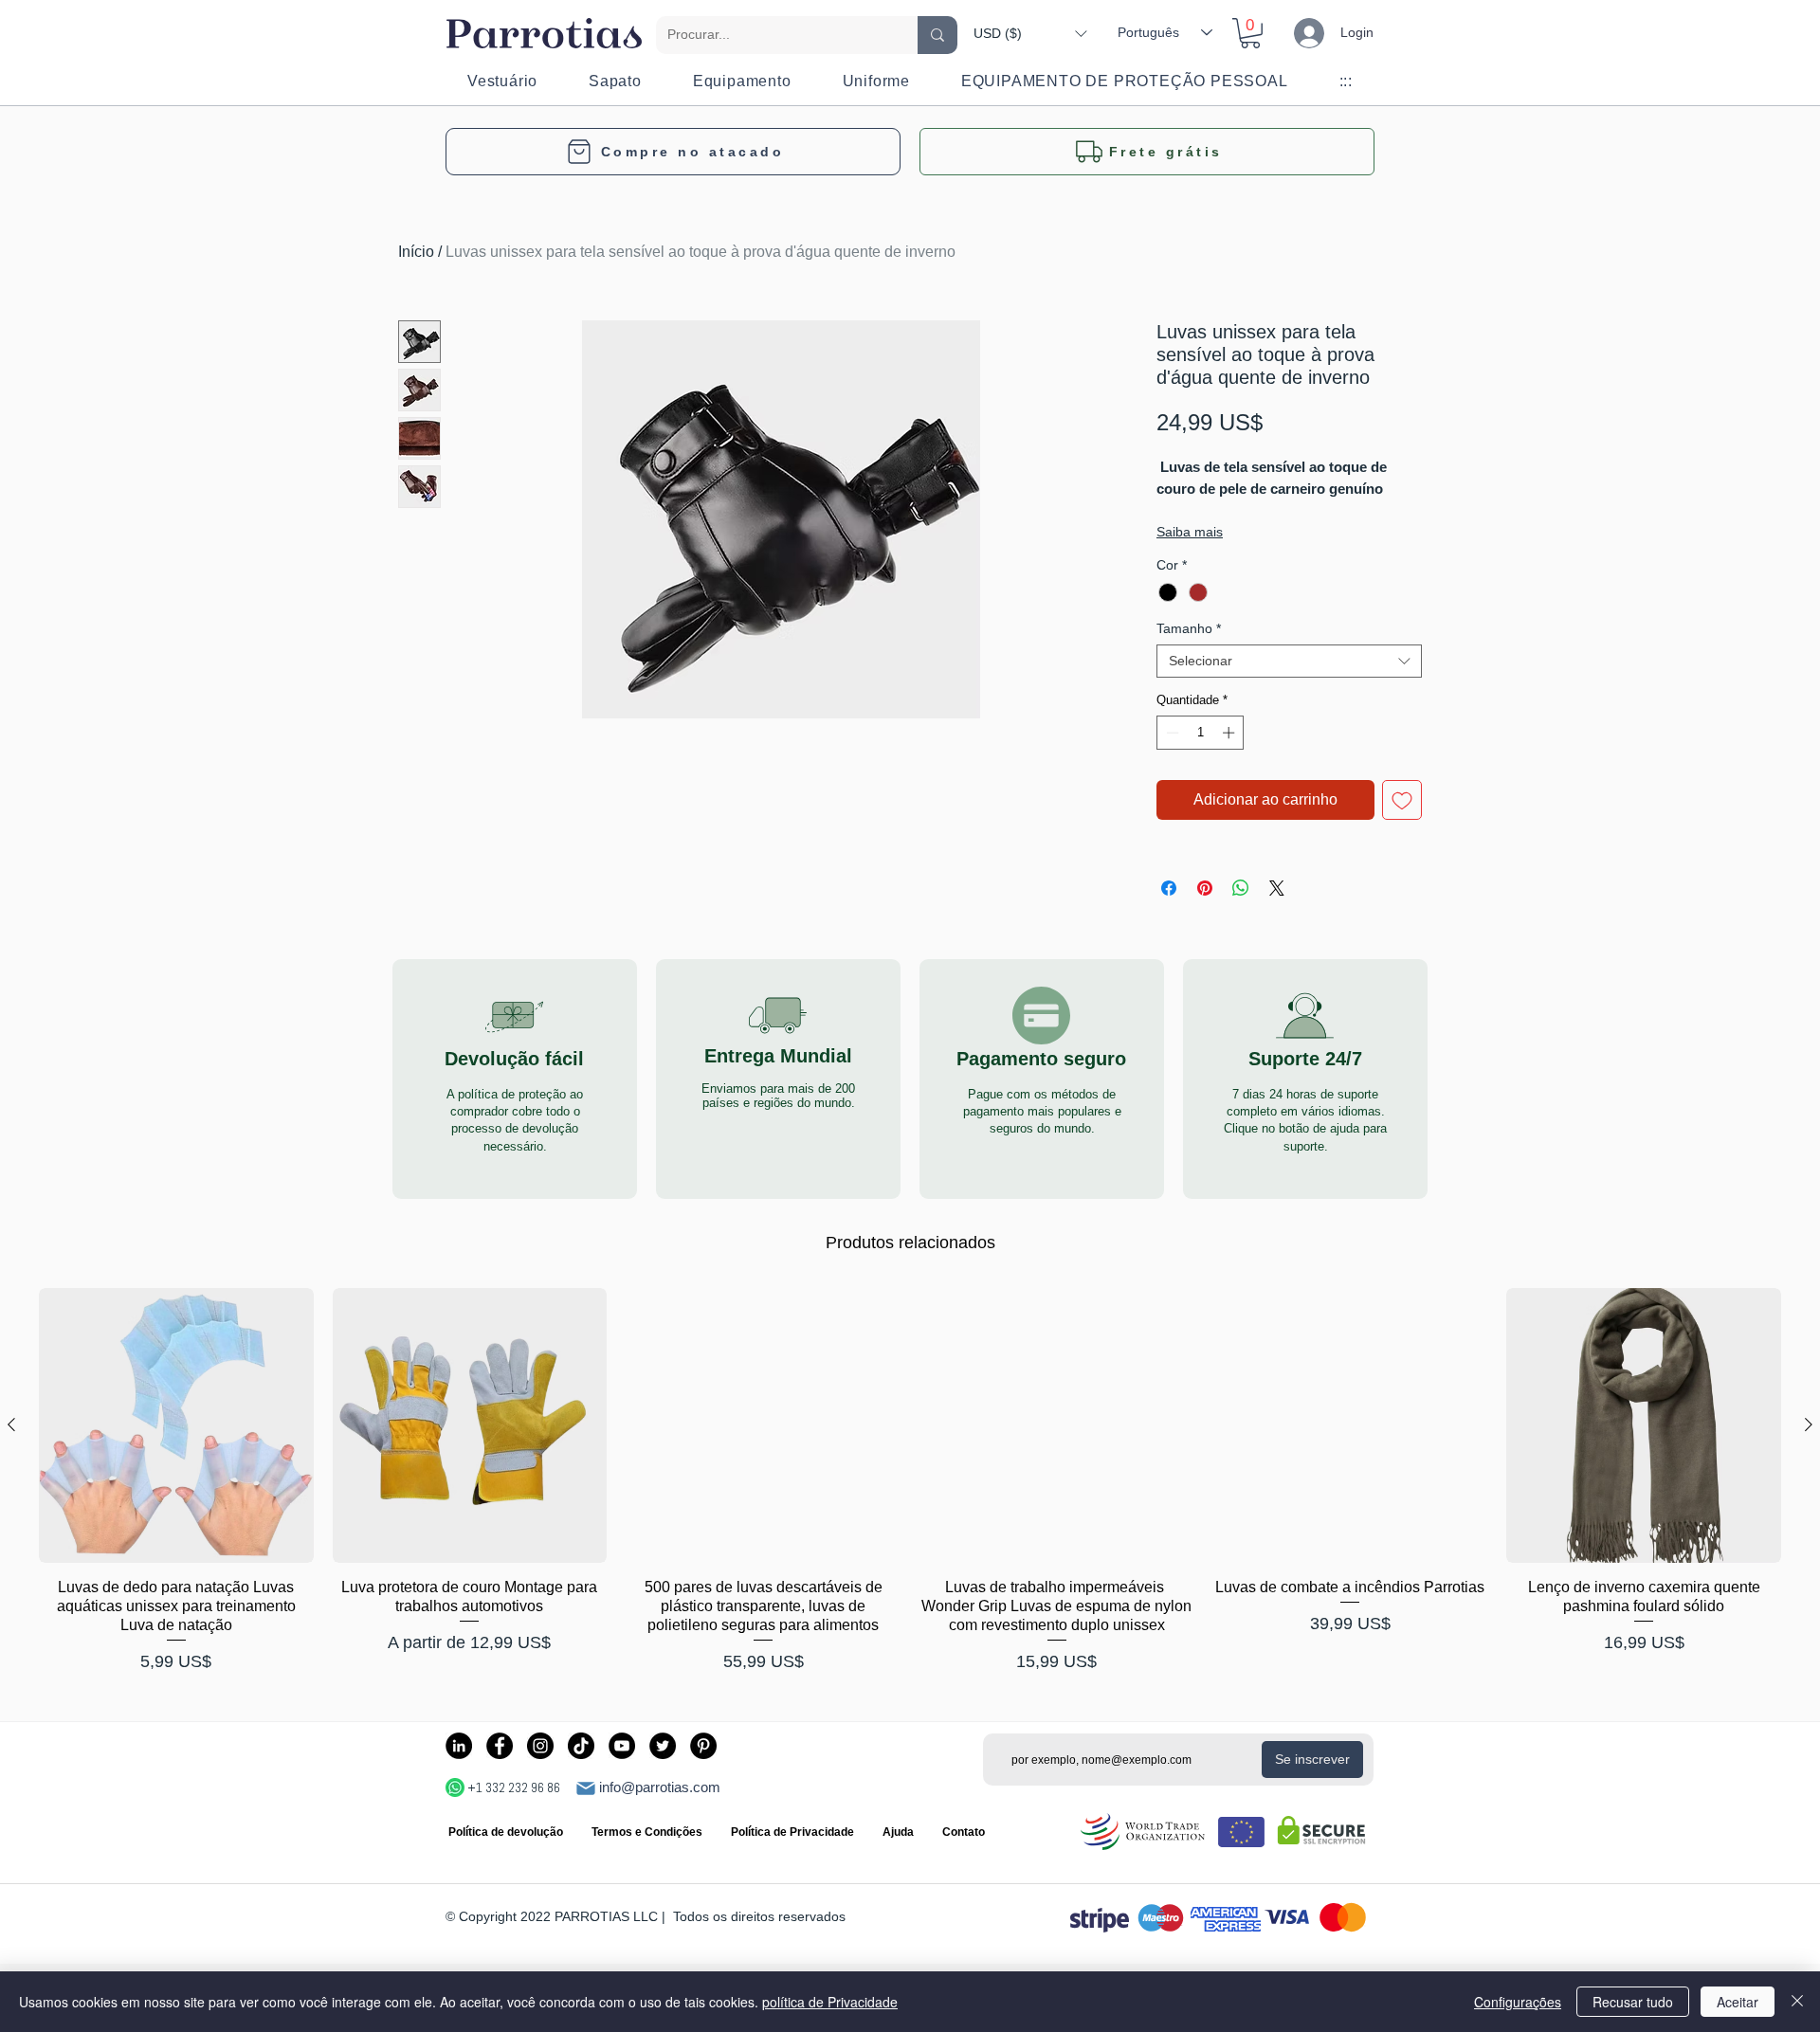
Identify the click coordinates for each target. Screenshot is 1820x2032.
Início (416, 252)
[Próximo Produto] (1809, 1424)
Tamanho (1189, 628)
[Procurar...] (937, 35)
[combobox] (1289, 661)
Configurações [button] (1518, 2002)
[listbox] (1030, 33)
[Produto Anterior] (11, 1424)
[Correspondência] (586, 1788)
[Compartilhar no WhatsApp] (1241, 888)
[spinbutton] (1201, 733)
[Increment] (1230, 733)
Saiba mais (1190, 532)
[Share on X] (1277, 888)
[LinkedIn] (459, 1746)
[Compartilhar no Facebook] (1169, 888)
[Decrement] (1171, 733)
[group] (910, 1482)
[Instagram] (540, 1746)
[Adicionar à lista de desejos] (1402, 800)
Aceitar (1738, 2002)
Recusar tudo (1633, 2002)
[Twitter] (663, 1746)
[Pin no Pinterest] (1205, 888)
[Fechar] (1797, 2002)
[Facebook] (500, 1746)
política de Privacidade (830, 2002)
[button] (1030, 33)
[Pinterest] (703, 1746)
